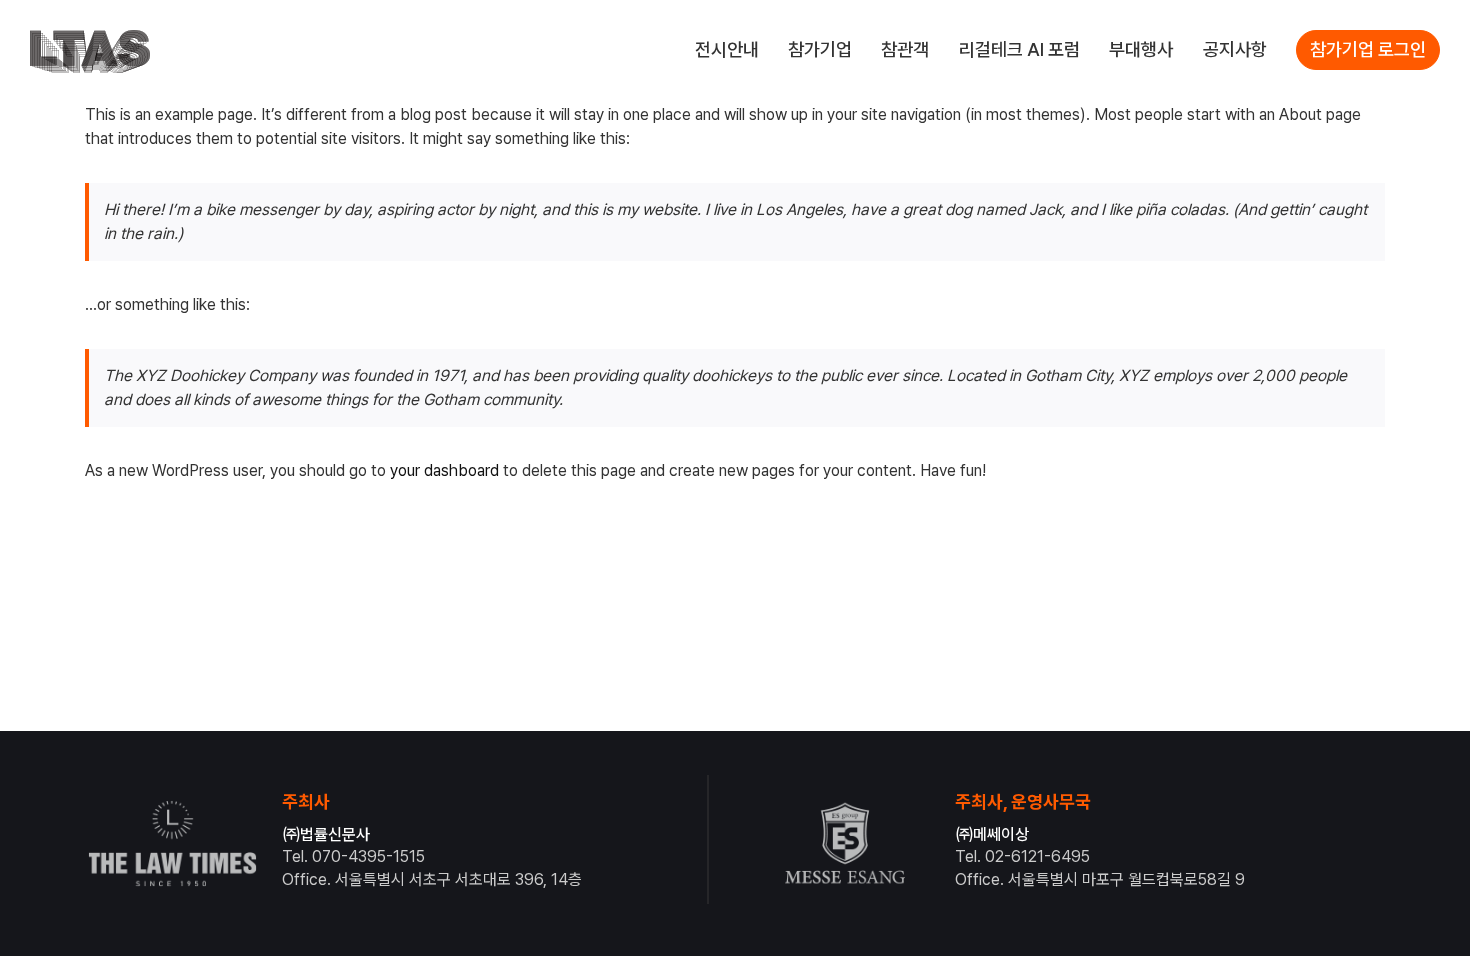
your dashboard (444, 470)
